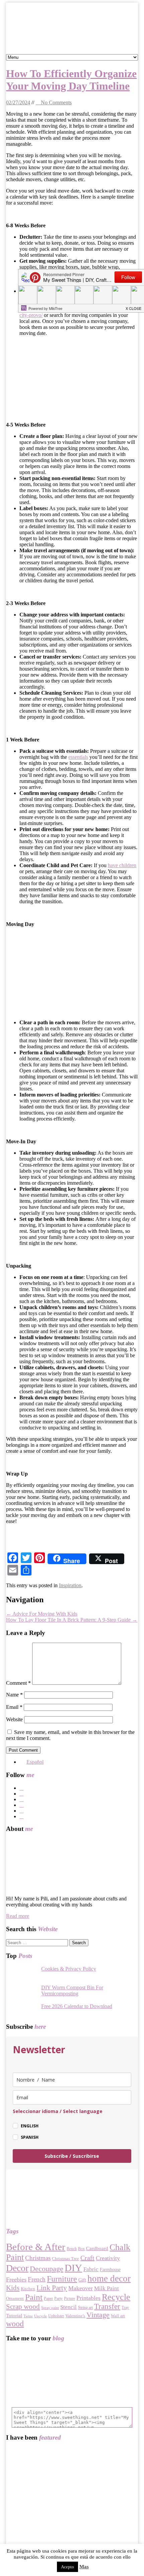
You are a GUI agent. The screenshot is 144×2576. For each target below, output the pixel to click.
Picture (69, 2299)
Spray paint (50, 2308)
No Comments (56, 102)
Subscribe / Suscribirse (72, 2156)
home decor (109, 2278)
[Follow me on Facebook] (79, 1788)
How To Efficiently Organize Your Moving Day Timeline (71, 80)
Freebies (16, 2279)
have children (122, 865)
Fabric (91, 2269)
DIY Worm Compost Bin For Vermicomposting (72, 1990)
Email (14, 1707)
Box (81, 2249)
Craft (87, 2258)
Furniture (62, 2279)
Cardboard (97, 2248)
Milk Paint (106, 2288)
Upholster (56, 2316)
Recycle (116, 2297)
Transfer (107, 2306)
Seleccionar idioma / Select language (58, 2111)
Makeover (81, 2288)
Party (58, 2299)
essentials (78, 757)
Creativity (108, 2258)
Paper (48, 2299)
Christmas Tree (65, 2259)
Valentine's (75, 2316)
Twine (28, 2316)
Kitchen (28, 2289)
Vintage (98, 2315)
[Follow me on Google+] (79, 1799)
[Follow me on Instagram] (79, 1811)
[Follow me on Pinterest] (79, 1805)
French (37, 2279)
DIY (73, 2268)
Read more (18, 1916)
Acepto (67, 2567)
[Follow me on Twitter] (79, 1794)
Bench (72, 2249)
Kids (13, 2288)
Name (14, 1695)
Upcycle (41, 2316)
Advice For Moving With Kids (42, 1614)
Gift (82, 2280)
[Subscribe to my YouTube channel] (79, 1817)
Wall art (118, 2316)
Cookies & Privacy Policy (69, 1969)
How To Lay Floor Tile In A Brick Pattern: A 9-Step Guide (72, 1620)
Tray (125, 2308)
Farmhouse (110, 2270)
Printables (88, 2298)
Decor (17, 2268)
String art (85, 2308)
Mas (84, 2567)
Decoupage (47, 2269)
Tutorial (14, 2316)
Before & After (36, 2247)
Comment (18, 1683)
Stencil (68, 2307)
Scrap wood (23, 2307)
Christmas (38, 2258)
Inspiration (70, 1585)
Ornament (15, 2298)
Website (14, 1719)
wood (15, 2324)
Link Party (52, 2288)
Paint (34, 2297)
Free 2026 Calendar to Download (77, 2006)
